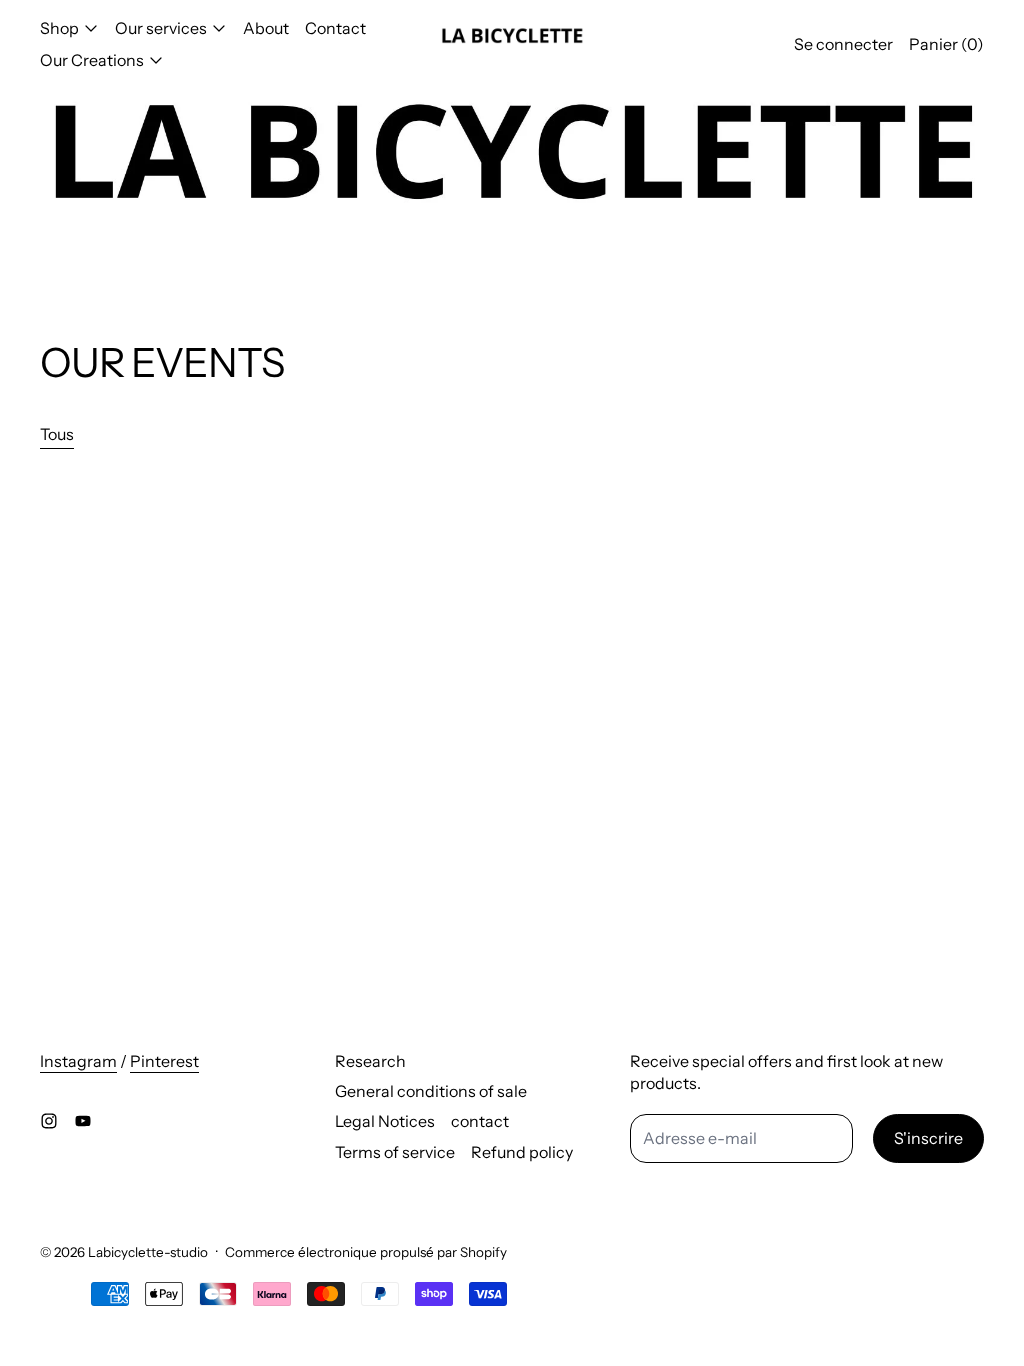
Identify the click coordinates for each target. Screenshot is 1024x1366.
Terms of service (395, 1152)
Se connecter (843, 44)
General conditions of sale (431, 1091)
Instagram (78, 1061)
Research (370, 1061)
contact (480, 1121)
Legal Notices (385, 1121)
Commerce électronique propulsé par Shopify (366, 1252)
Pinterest (164, 1061)
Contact (335, 28)
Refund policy (522, 1152)
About (266, 28)
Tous (57, 434)
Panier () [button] (946, 44)
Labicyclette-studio (148, 1252)
